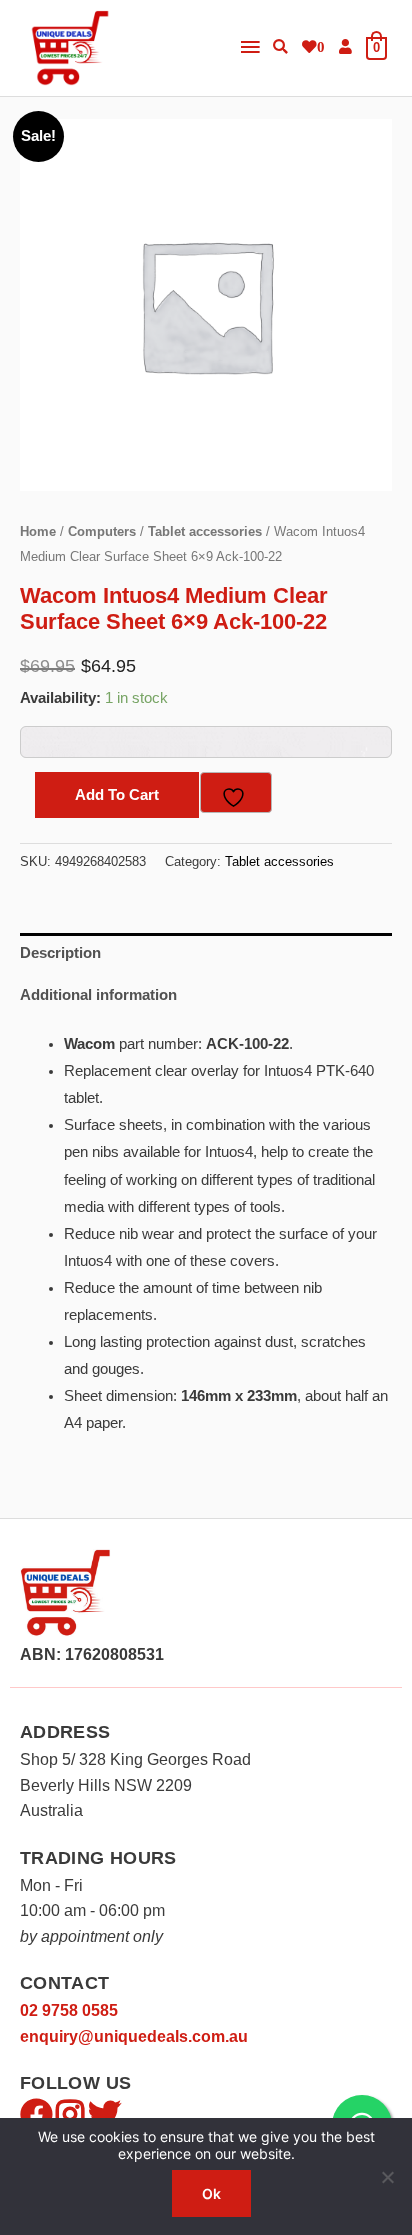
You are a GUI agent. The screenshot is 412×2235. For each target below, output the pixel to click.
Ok (211, 2193)
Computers (102, 531)
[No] (387, 2177)
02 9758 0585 (69, 2010)
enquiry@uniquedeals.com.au (134, 2036)
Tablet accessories (205, 531)
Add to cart (117, 795)
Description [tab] (60, 953)
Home (38, 531)
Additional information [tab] (98, 995)
